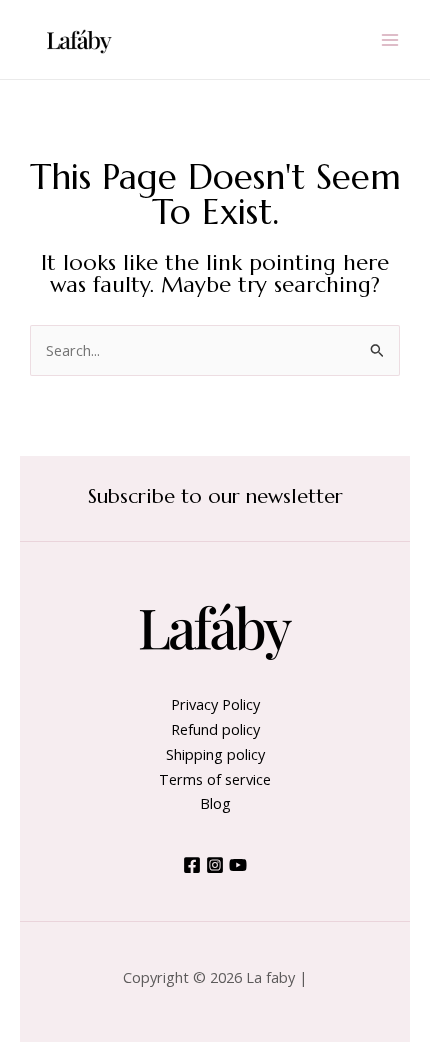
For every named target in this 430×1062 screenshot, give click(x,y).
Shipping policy (215, 754)
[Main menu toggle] (390, 39)
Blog (215, 803)
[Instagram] (215, 865)
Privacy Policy (215, 704)
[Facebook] (192, 865)
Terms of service (215, 779)
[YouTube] (238, 865)
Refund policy (215, 729)
